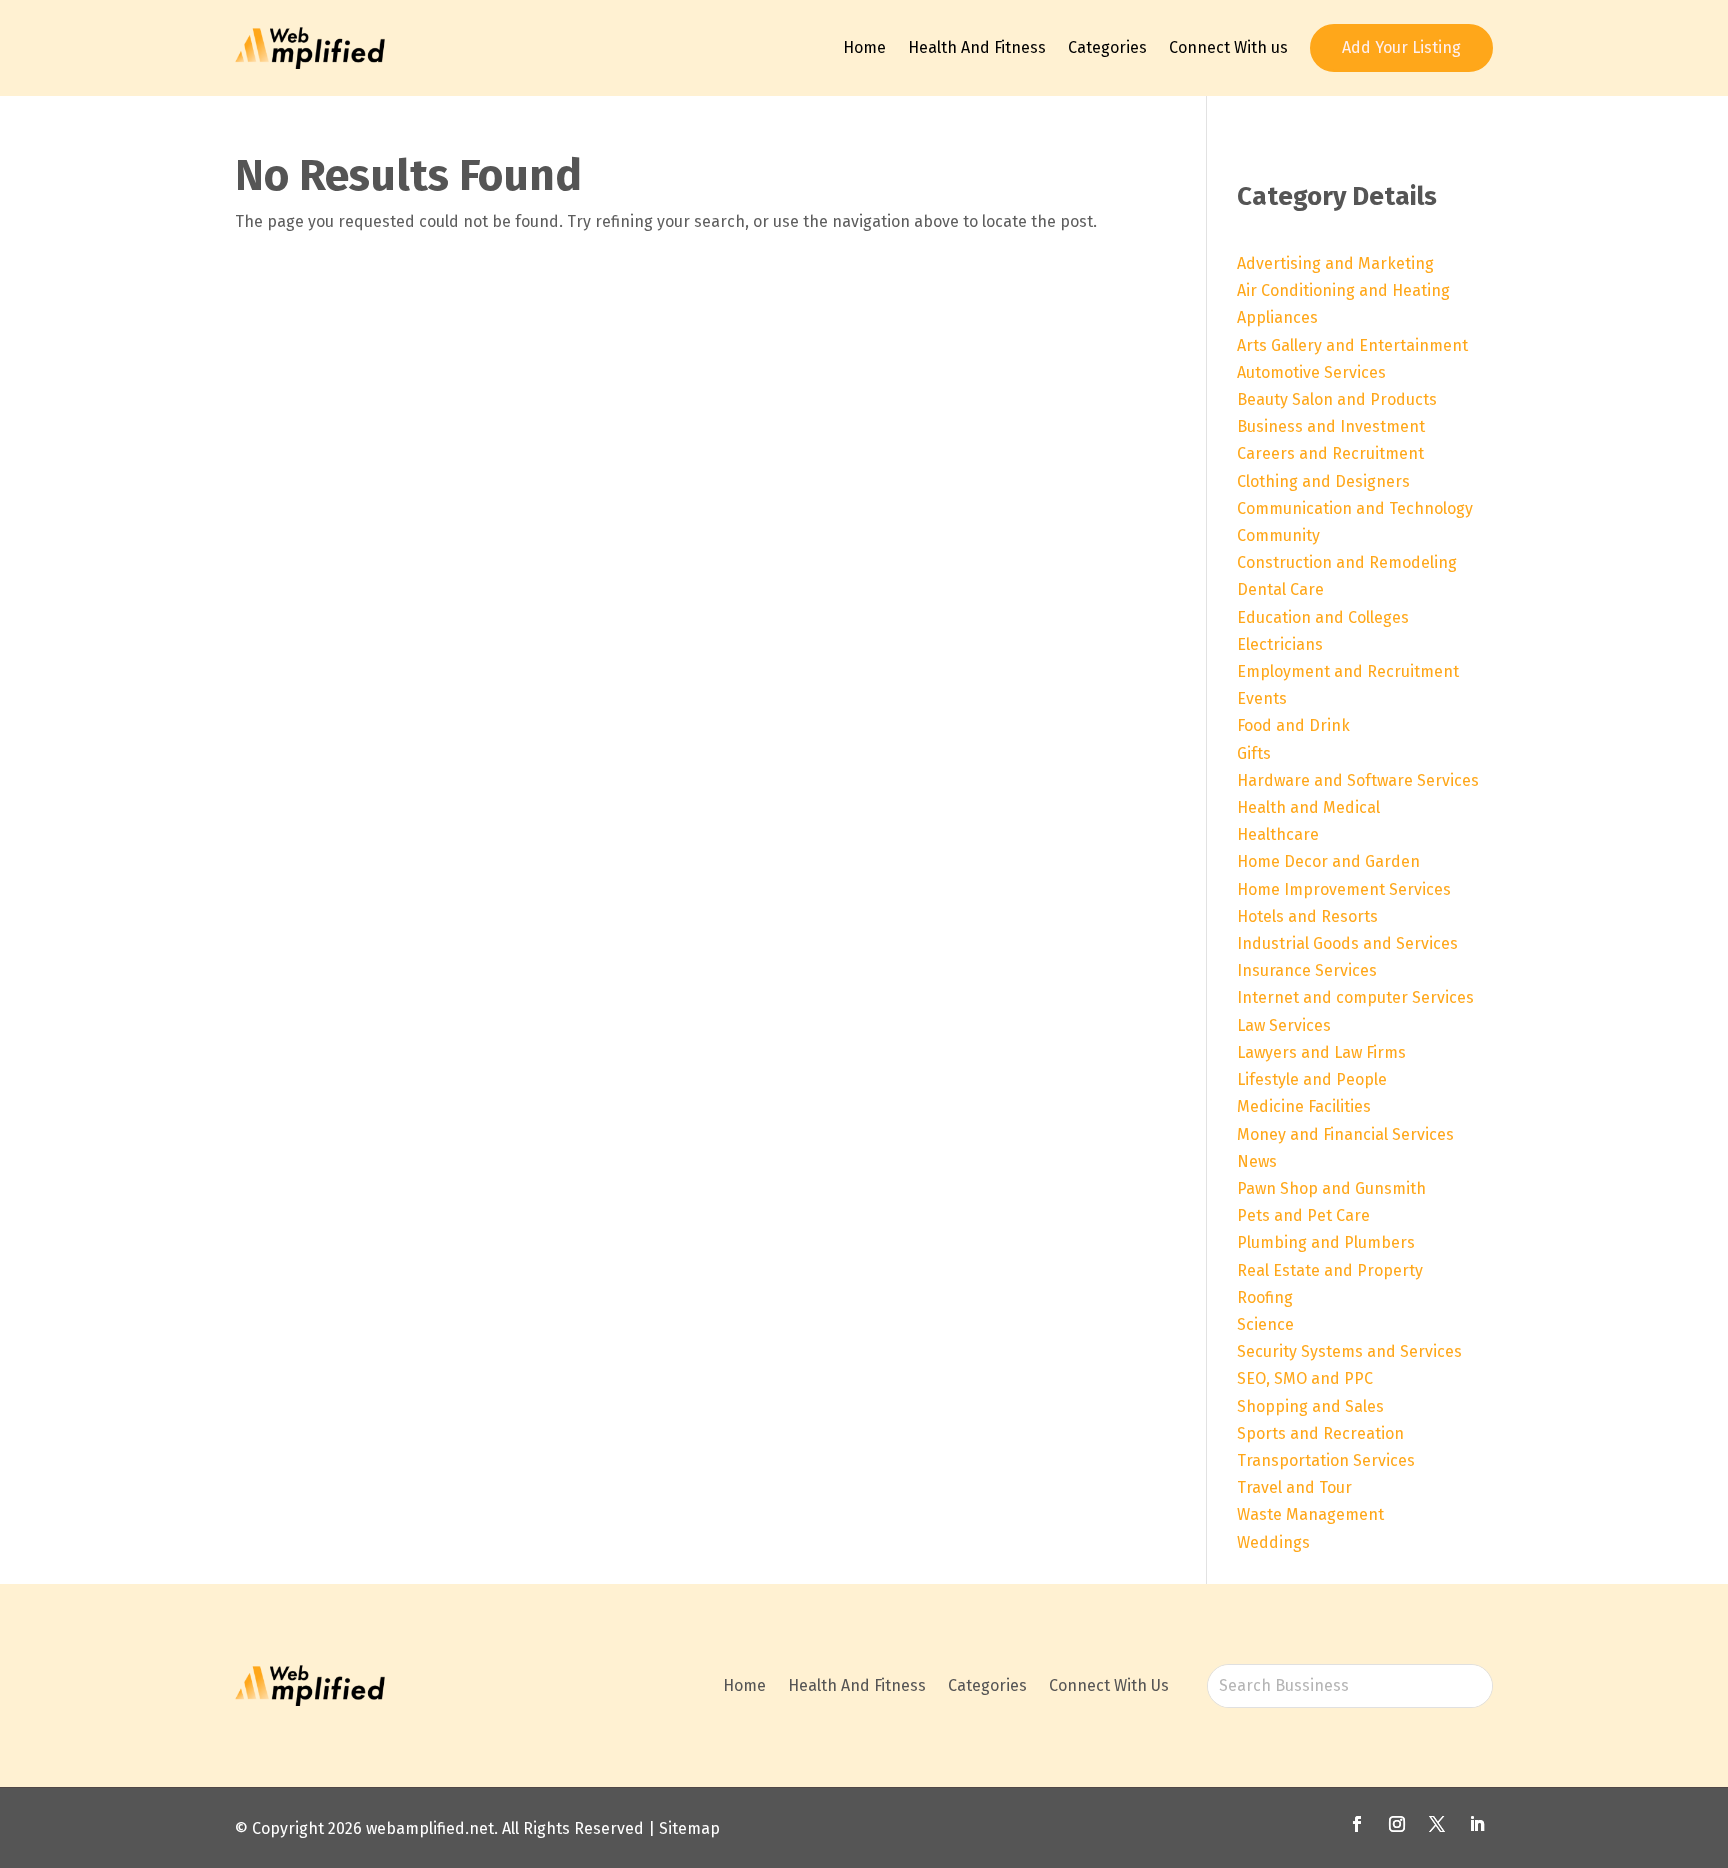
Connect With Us (1109, 1685)
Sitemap (689, 1828)
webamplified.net (430, 1828)
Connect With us (1228, 47)
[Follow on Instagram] (1397, 1824)
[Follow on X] (1437, 1824)
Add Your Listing (1401, 47)
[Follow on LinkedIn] (1477, 1824)
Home (864, 47)
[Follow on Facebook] (1357, 1824)
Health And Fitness (977, 47)
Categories (1107, 47)
